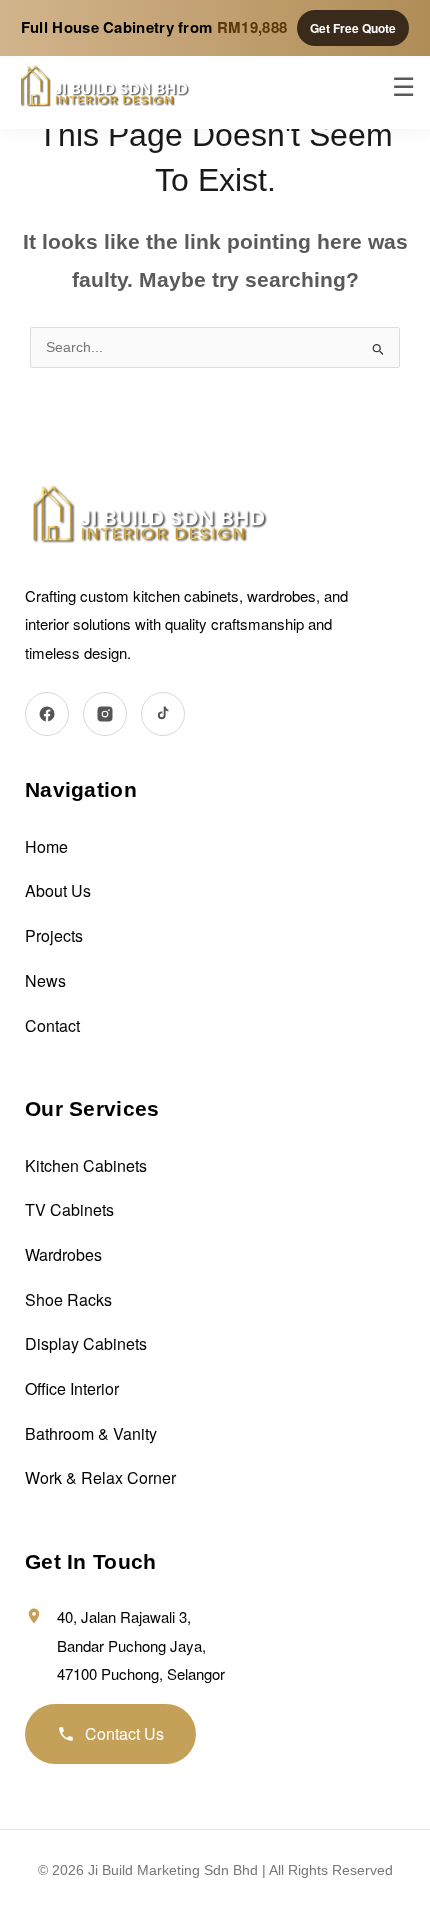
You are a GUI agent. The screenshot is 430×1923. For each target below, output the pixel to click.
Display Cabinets (86, 1343)
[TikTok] (163, 714)
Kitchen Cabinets (86, 1165)
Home (46, 846)
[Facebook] (47, 714)
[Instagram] (105, 714)
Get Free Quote (353, 28)
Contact (52, 1025)
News (45, 980)
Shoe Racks (68, 1299)
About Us (58, 890)
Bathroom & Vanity (91, 1433)
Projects (54, 935)
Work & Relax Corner (100, 1477)
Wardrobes (63, 1254)
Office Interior (72, 1388)
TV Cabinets (69, 1209)
